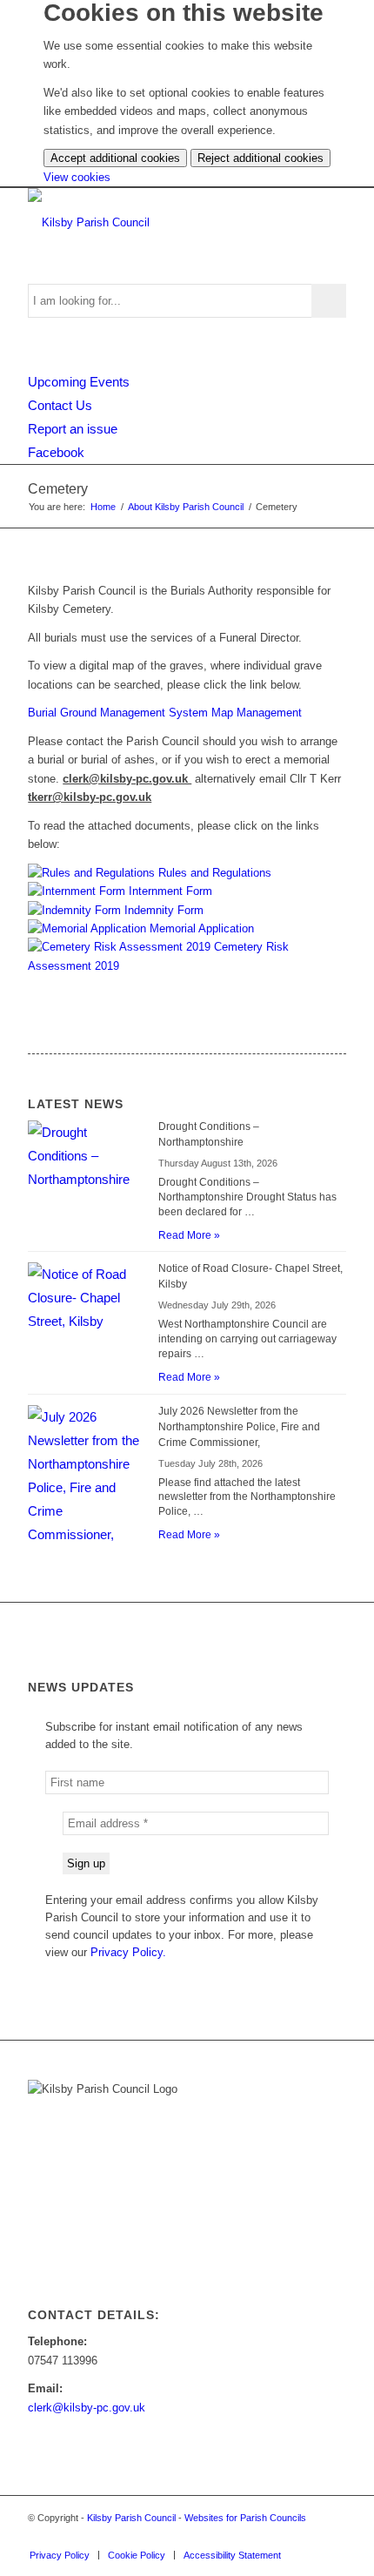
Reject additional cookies (260, 158)
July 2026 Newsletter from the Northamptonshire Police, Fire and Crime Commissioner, (239, 1427)
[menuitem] (60, 2555)
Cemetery (58, 489)
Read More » (189, 1235)
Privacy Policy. (128, 1952)
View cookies (77, 177)
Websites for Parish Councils (245, 2518)
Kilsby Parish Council (131, 2518)
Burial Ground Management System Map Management (165, 713)
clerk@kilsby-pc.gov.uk (87, 2408)
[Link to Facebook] (333, 2537)
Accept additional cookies (115, 158)
